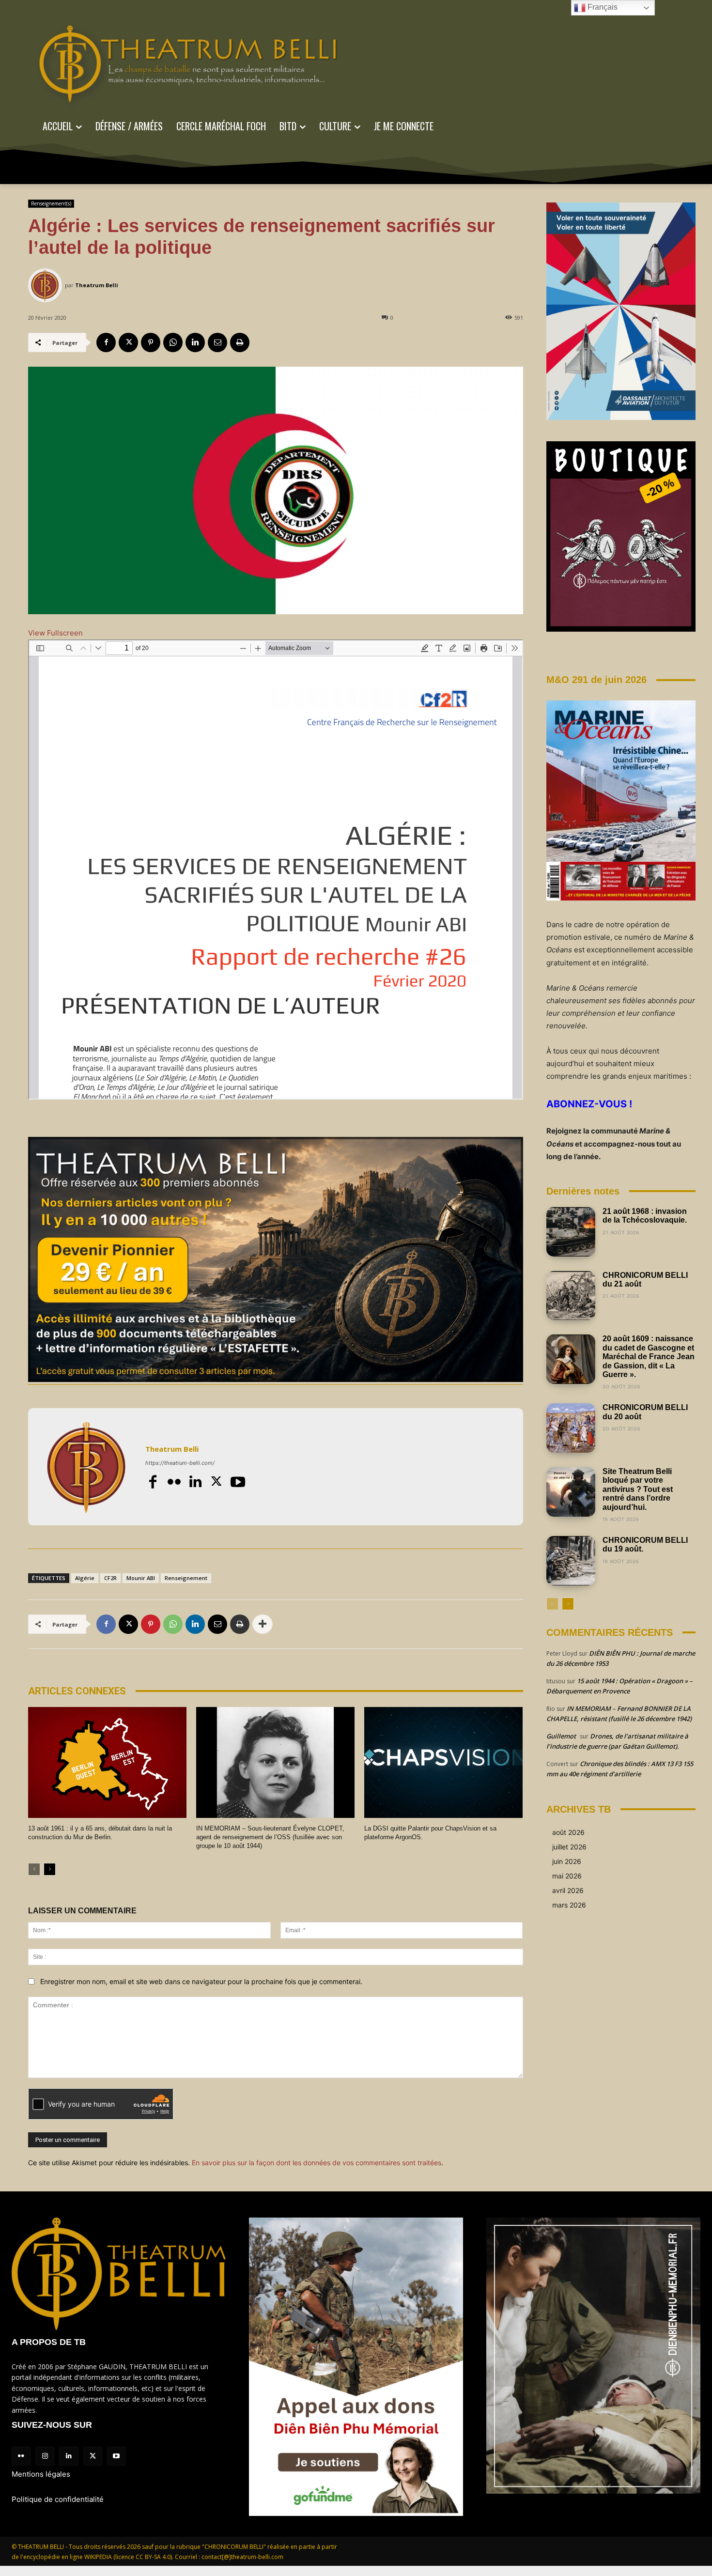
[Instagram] (45, 2456)
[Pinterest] (151, 342)
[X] (128, 342)
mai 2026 (567, 1876)
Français (602, 7)
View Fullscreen (55, 633)
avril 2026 (568, 1890)
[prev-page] (34, 1869)
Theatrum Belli (97, 285)
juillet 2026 (569, 1847)
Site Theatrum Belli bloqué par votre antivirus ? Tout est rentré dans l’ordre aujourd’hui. (638, 1489)
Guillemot (561, 1736)
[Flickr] (174, 1482)
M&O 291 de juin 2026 (596, 680)
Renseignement (186, 1578)
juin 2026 (567, 1861)
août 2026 (568, 1832)
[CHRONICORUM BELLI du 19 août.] (571, 1561)
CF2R (110, 1578)
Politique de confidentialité (58, 2499)
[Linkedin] (195, 342)
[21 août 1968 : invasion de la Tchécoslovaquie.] (571, 1232)
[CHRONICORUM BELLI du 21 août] (571, 1296)
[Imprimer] (240, 342)
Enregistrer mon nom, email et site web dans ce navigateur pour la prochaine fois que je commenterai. (201, 1981)
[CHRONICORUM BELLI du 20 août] (571, 1428)
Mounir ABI (141, 1578)
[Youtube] (238, 1482)
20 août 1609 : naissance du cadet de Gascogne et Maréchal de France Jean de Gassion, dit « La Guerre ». (649, 1357)
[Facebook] (106, 342)
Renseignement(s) (51, 203)
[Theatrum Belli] (46, 285)
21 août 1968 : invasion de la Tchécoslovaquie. (645, 1216)
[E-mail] (217, 342)
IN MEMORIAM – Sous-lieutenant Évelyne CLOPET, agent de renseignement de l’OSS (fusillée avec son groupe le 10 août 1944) (270, 1837)
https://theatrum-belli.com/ (180, 1463)
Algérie (85, 1578)
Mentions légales (41, 2474)
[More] (263, 1624)
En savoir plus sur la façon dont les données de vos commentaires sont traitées (317, 2163)
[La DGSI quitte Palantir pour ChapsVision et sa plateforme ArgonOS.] (443, 1762)
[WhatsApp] (173, 342)
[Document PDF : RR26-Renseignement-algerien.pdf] (276, 869)
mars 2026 (569, 1905)
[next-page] (50, 1869)
